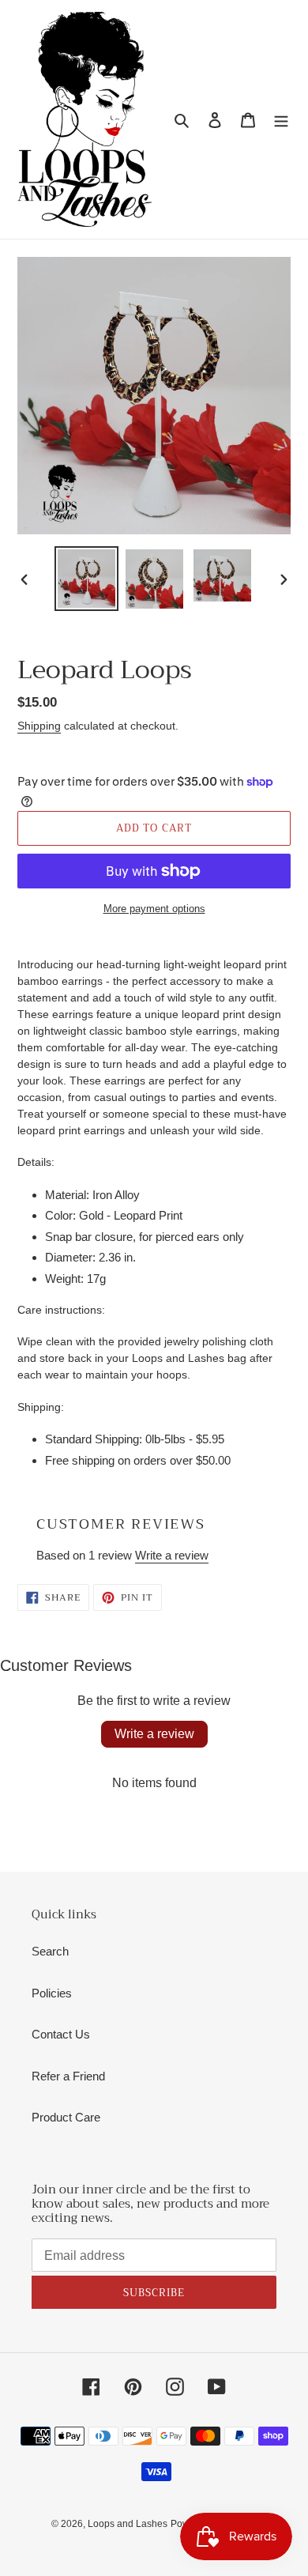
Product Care (66, 2117)
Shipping (39, 726)
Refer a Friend (68, 2076)
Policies (52, 1993)
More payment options (154, 909)
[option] (87, 579)
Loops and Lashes (128, 2524)
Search (50, 1951)
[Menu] (281, 120)
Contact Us (61, 2034)
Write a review (172, 1555)
